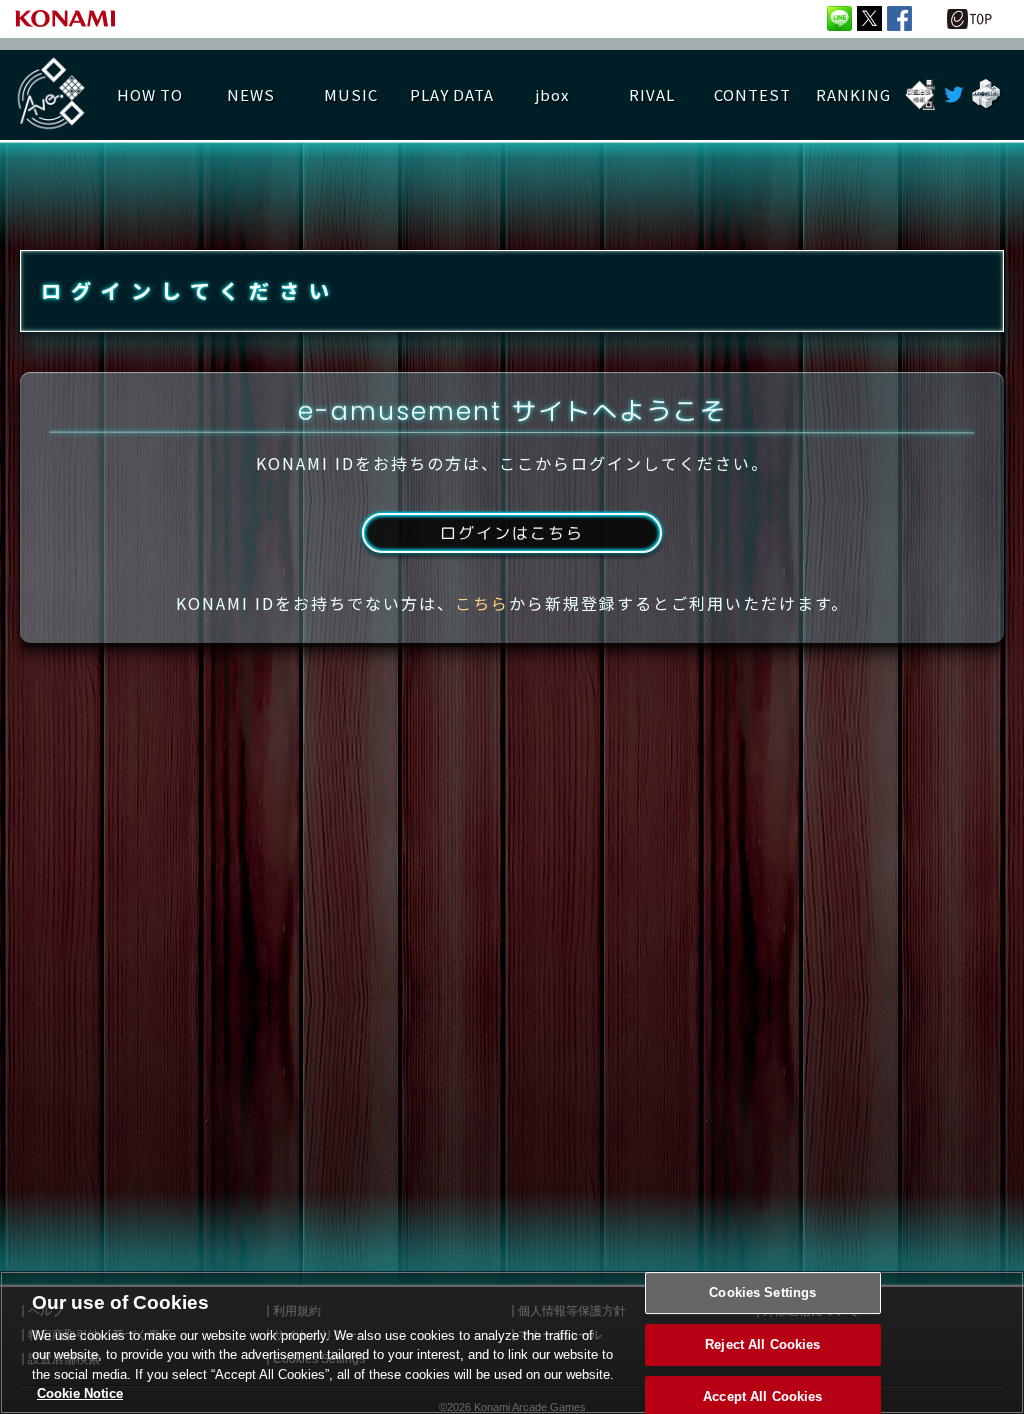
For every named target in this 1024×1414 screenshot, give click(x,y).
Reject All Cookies (762, 1344)
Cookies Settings (762, 1293)
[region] (512, 1342)
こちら (482, 603)
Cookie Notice (80, 1393)
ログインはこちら (512, 533)
